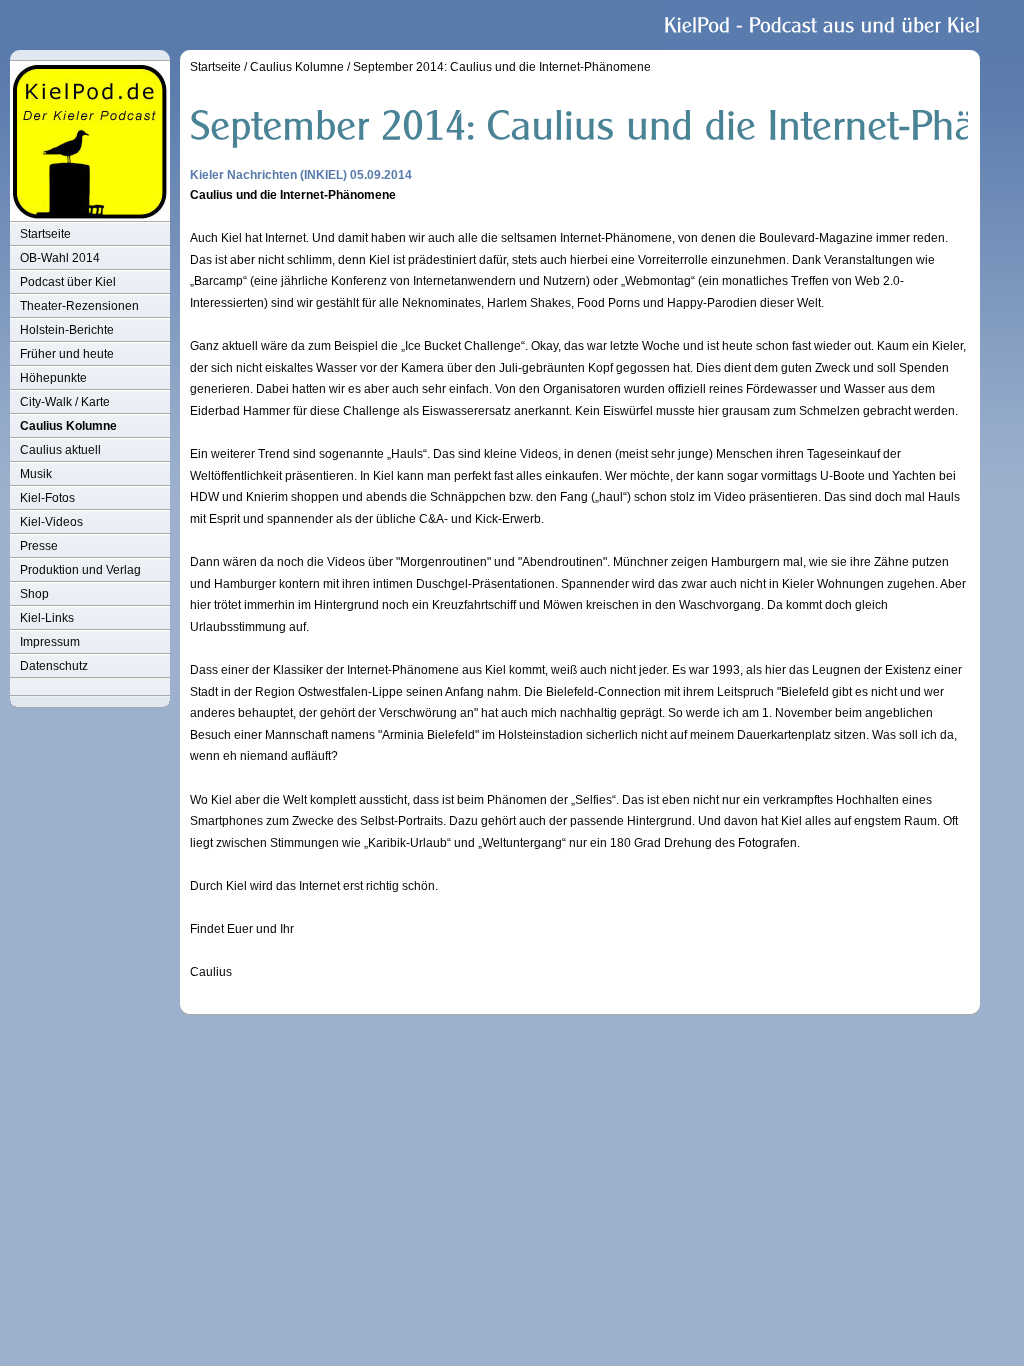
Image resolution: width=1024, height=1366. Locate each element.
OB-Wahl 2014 (60, 258)
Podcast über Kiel (68, 282)
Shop (34, 594)
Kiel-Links (47, 618)
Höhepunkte (53, 378)
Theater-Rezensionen (79, 306)
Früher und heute (67, 354)
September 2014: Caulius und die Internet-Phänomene (502, 67)
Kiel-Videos (51, 522)
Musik (36, 474)
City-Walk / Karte (65, 402)
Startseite (45, 234)
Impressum (50, 642)
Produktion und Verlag (80, 570)
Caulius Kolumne (68, 426)
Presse (39, 546)
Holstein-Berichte (67, 330)
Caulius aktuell (60, 450)
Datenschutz (54, 666)
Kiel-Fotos (47, 498)
